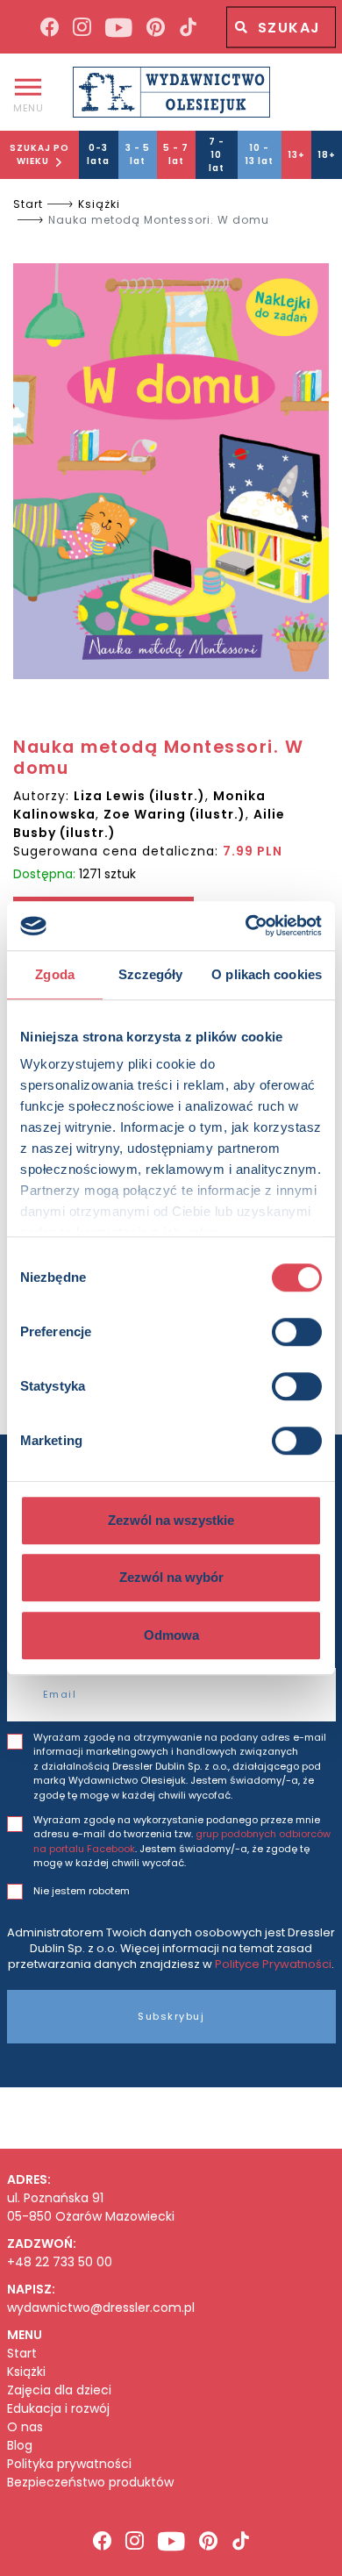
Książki (99, 204)
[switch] (297, 1332)
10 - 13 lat (259, 154)
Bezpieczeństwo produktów (90, 2483)
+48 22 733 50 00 (60, 2262)
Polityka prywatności (69, 2464)
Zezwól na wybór (171, 1577)
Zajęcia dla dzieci (59, 2390)
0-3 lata (98, 154)
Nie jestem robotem (82, 1891)
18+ (327, 155)
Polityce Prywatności (273, 1964)
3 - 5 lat (138, 154)
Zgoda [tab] (55, 974)
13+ (296, 155)
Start (28, 204)
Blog (20, 2446)
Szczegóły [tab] (150, 974)
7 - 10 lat (217, 155)
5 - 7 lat (176, 154)
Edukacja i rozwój (58, 2409)
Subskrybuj (171, 2016)
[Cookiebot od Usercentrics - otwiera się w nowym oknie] (246, 926)
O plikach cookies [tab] (267, 974)
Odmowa (171, 1635)
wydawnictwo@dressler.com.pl (101, 2308)
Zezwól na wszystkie (171, 1520)
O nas (25, 2427)
